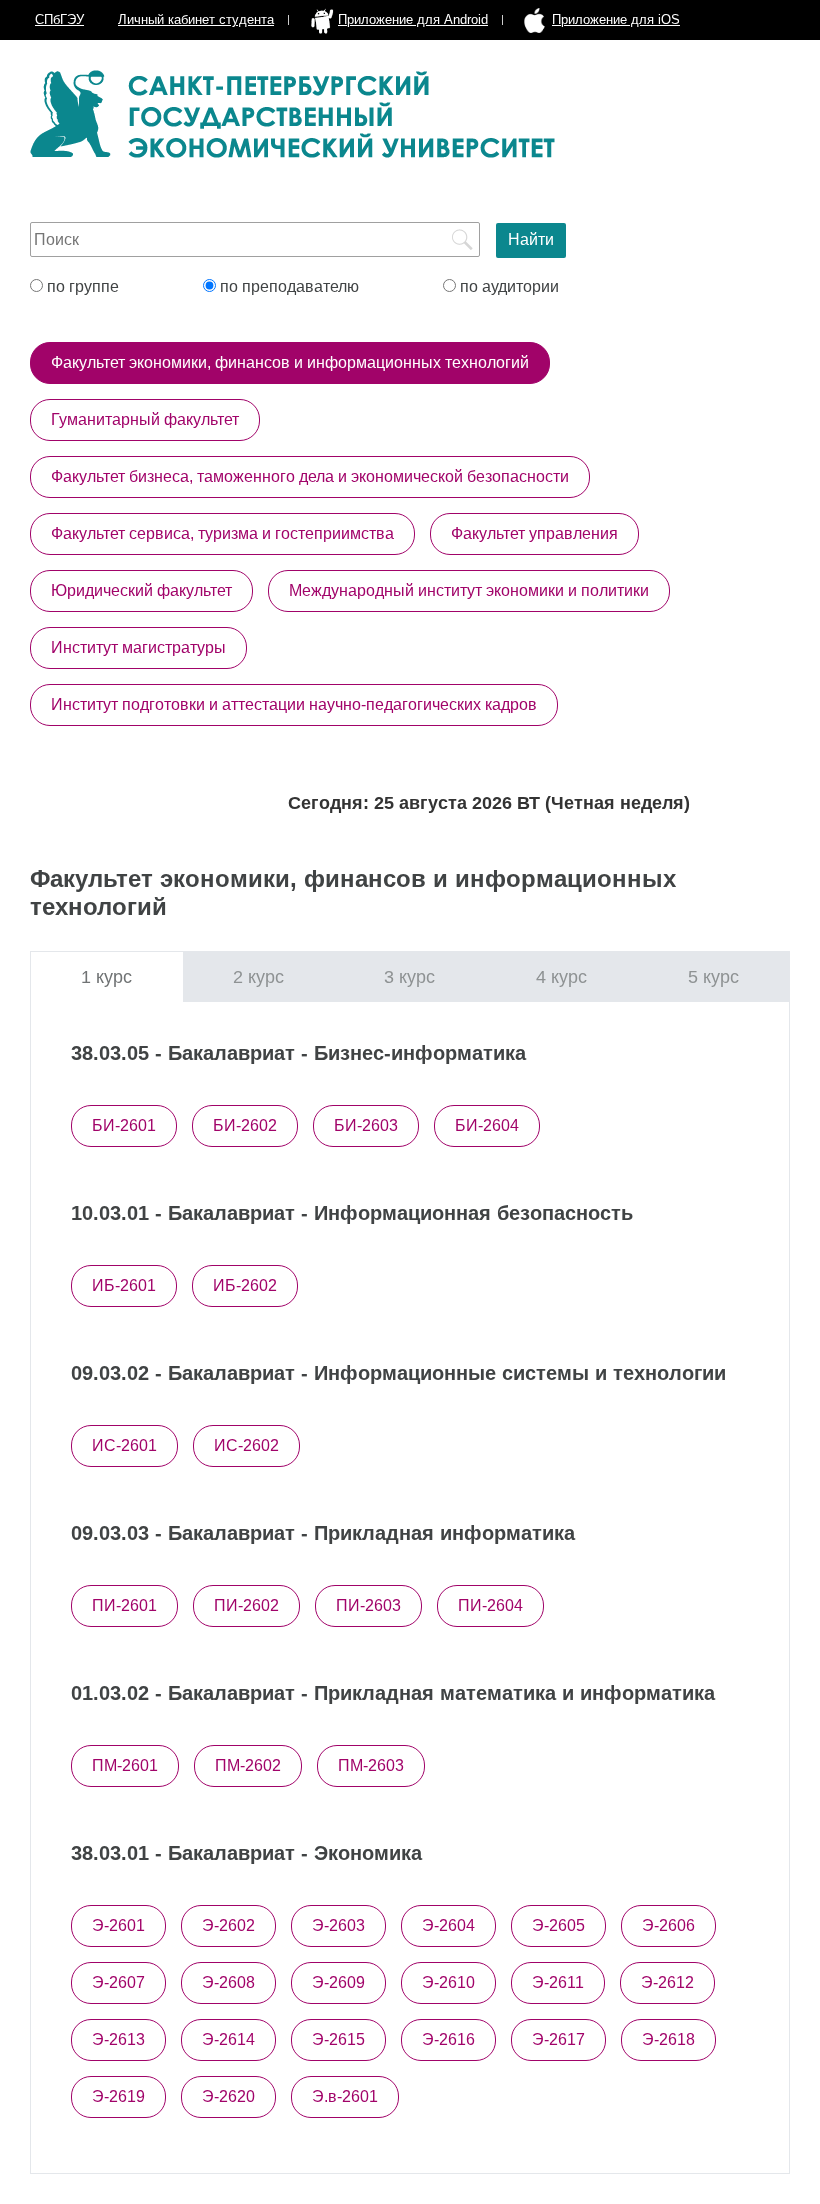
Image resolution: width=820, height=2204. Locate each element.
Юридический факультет (141, 590)
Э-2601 (118, 1925)
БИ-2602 (245, 1125)
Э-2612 (667, 1982)
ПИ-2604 (490, 1605)
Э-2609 (338, 1982)
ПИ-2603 (368, 1605)
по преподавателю (287, 286)
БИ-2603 (366, 1125)
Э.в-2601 (345, 2096)
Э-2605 (558, 1925)
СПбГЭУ (59, 19)
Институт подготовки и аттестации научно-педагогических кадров (294, 704)
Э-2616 (448, 2039)
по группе (81, 286)
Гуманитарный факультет (145, 419)
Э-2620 (228, 2096)
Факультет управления (534, 533)
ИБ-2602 (245, 1285)
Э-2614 (228, 2039)
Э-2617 (558, 2039)
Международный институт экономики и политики (469, 590)
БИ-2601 (124, 1125)
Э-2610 (448, 1982)
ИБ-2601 (124, 1285)
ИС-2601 (124, 1445)
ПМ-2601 (125, 1765)
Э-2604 (448, 1925)
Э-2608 (228, 1982)
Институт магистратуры (138, 647)
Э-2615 (338, 2039)
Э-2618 (668, 2039)
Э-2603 (338, 1925)
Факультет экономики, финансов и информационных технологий (290, 362)
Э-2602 (228, 1925)
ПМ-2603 (371, 1765)
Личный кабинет (196, 19)
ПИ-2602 (246, 1605)
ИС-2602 (246, 1445)
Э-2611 (558, 1982)
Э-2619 (118, 2096)
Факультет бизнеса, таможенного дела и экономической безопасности (310, 476)
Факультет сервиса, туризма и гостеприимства (222, 533)
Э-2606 (668, 1925)
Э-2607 (118, 1982)
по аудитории (507, 286)
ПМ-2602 (248, 1765)
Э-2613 (118, 2039)
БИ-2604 (487, 1125)
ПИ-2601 (124, 1605)
